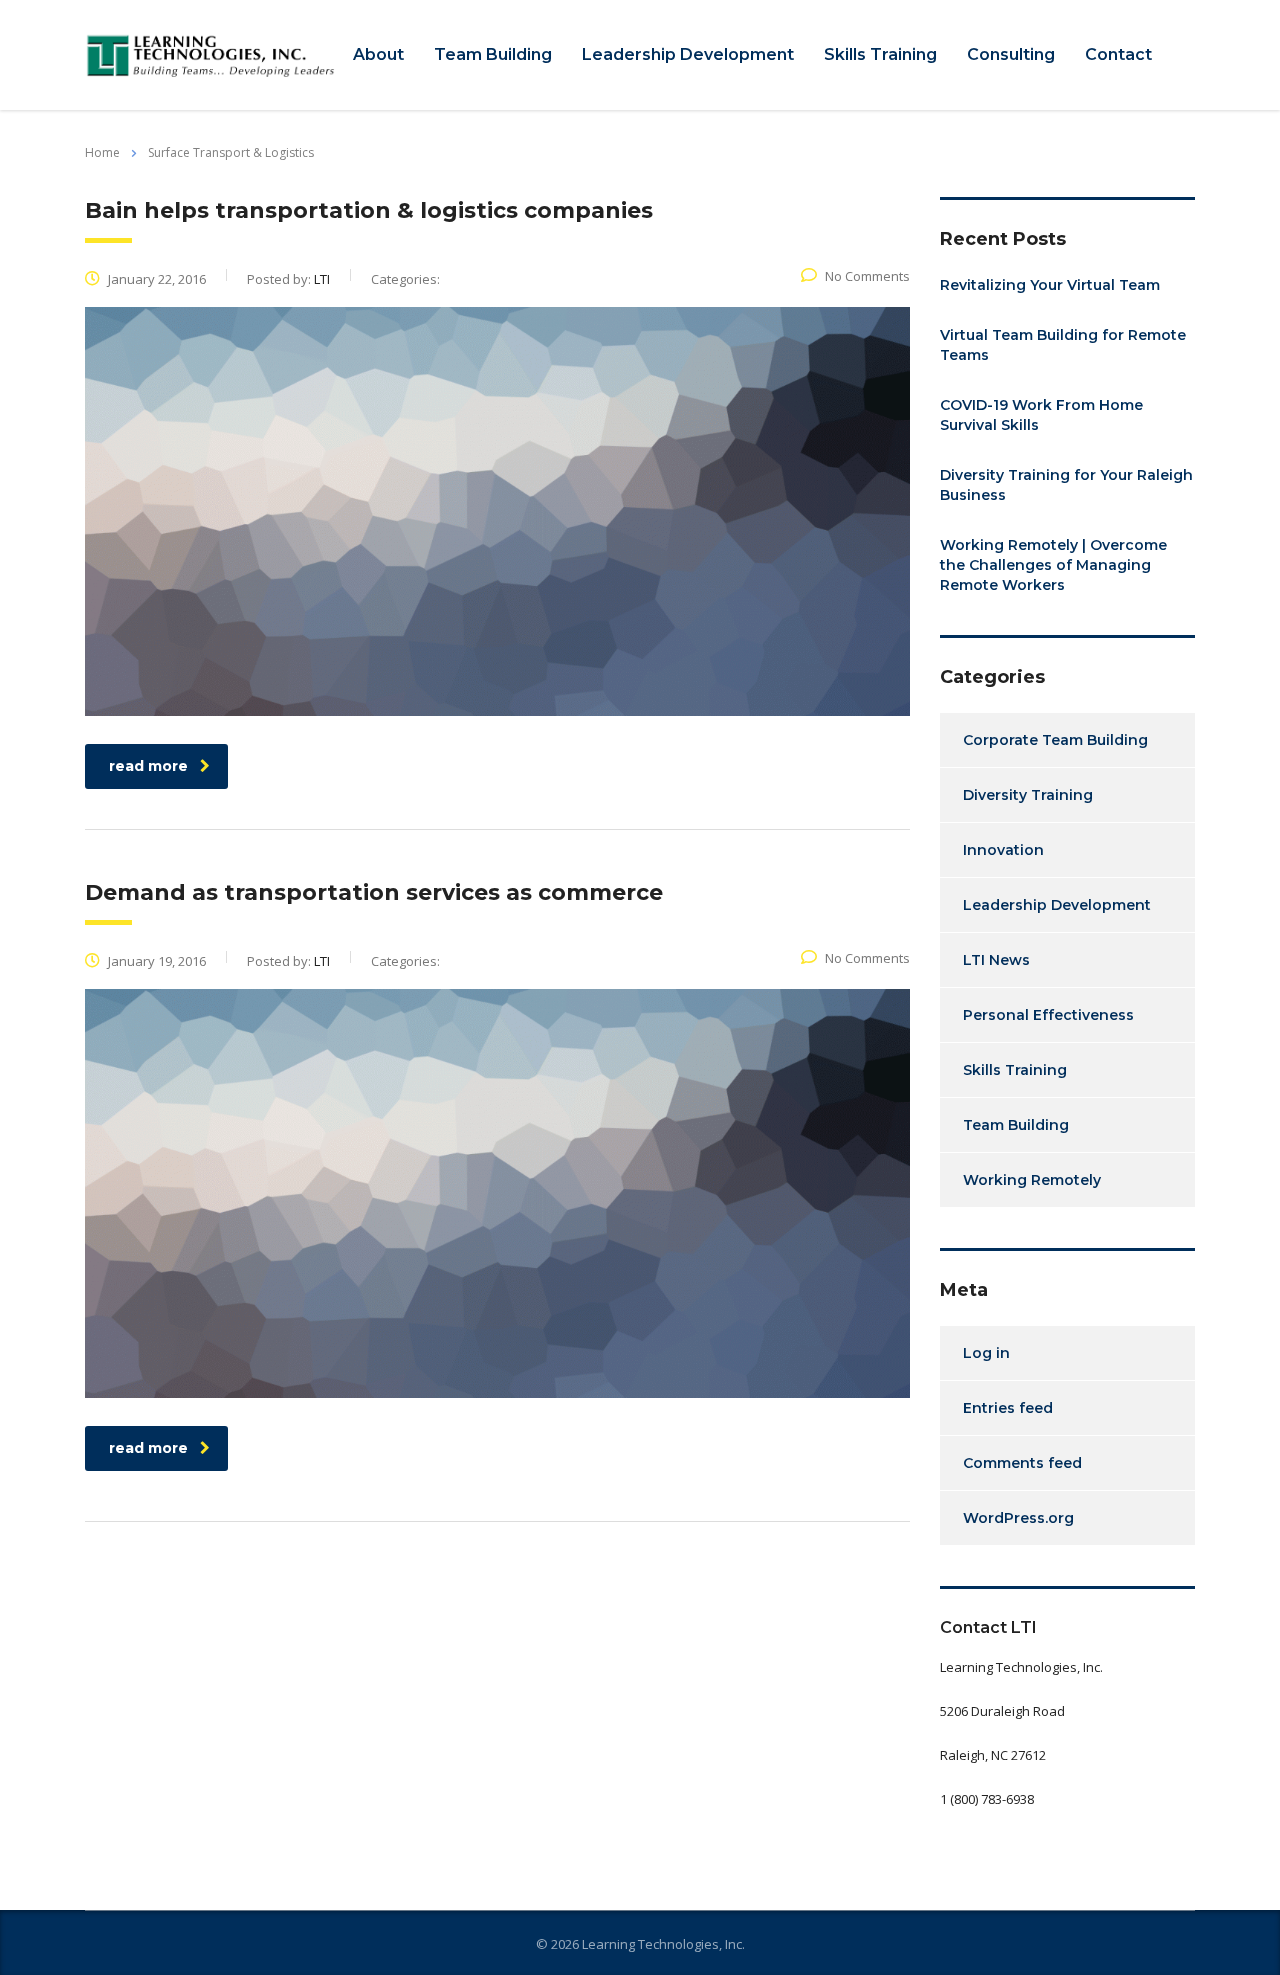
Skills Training (880, 54)
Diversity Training (1028, 795)
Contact (1118, 54)
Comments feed (1022, 1463)
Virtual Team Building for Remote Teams (1063, 345)
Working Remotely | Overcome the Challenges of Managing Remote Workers (1053, 565)
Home (102, 152)
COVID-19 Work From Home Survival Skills (1041, 415)
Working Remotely (1032, 1180)
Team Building (493, 54)
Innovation (1003, 850)
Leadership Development (688, 54)
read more (148, 766)
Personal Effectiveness (1048, 1015)
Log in (986, 1353)
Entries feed (1008, 1408)
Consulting (1011, 54)
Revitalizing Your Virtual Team (1050, 285)
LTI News (996, 960)
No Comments (867, 276)
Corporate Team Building (1055, 740)
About (378, 54)
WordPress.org (1018, 1518)
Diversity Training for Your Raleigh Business (1066, 485)
